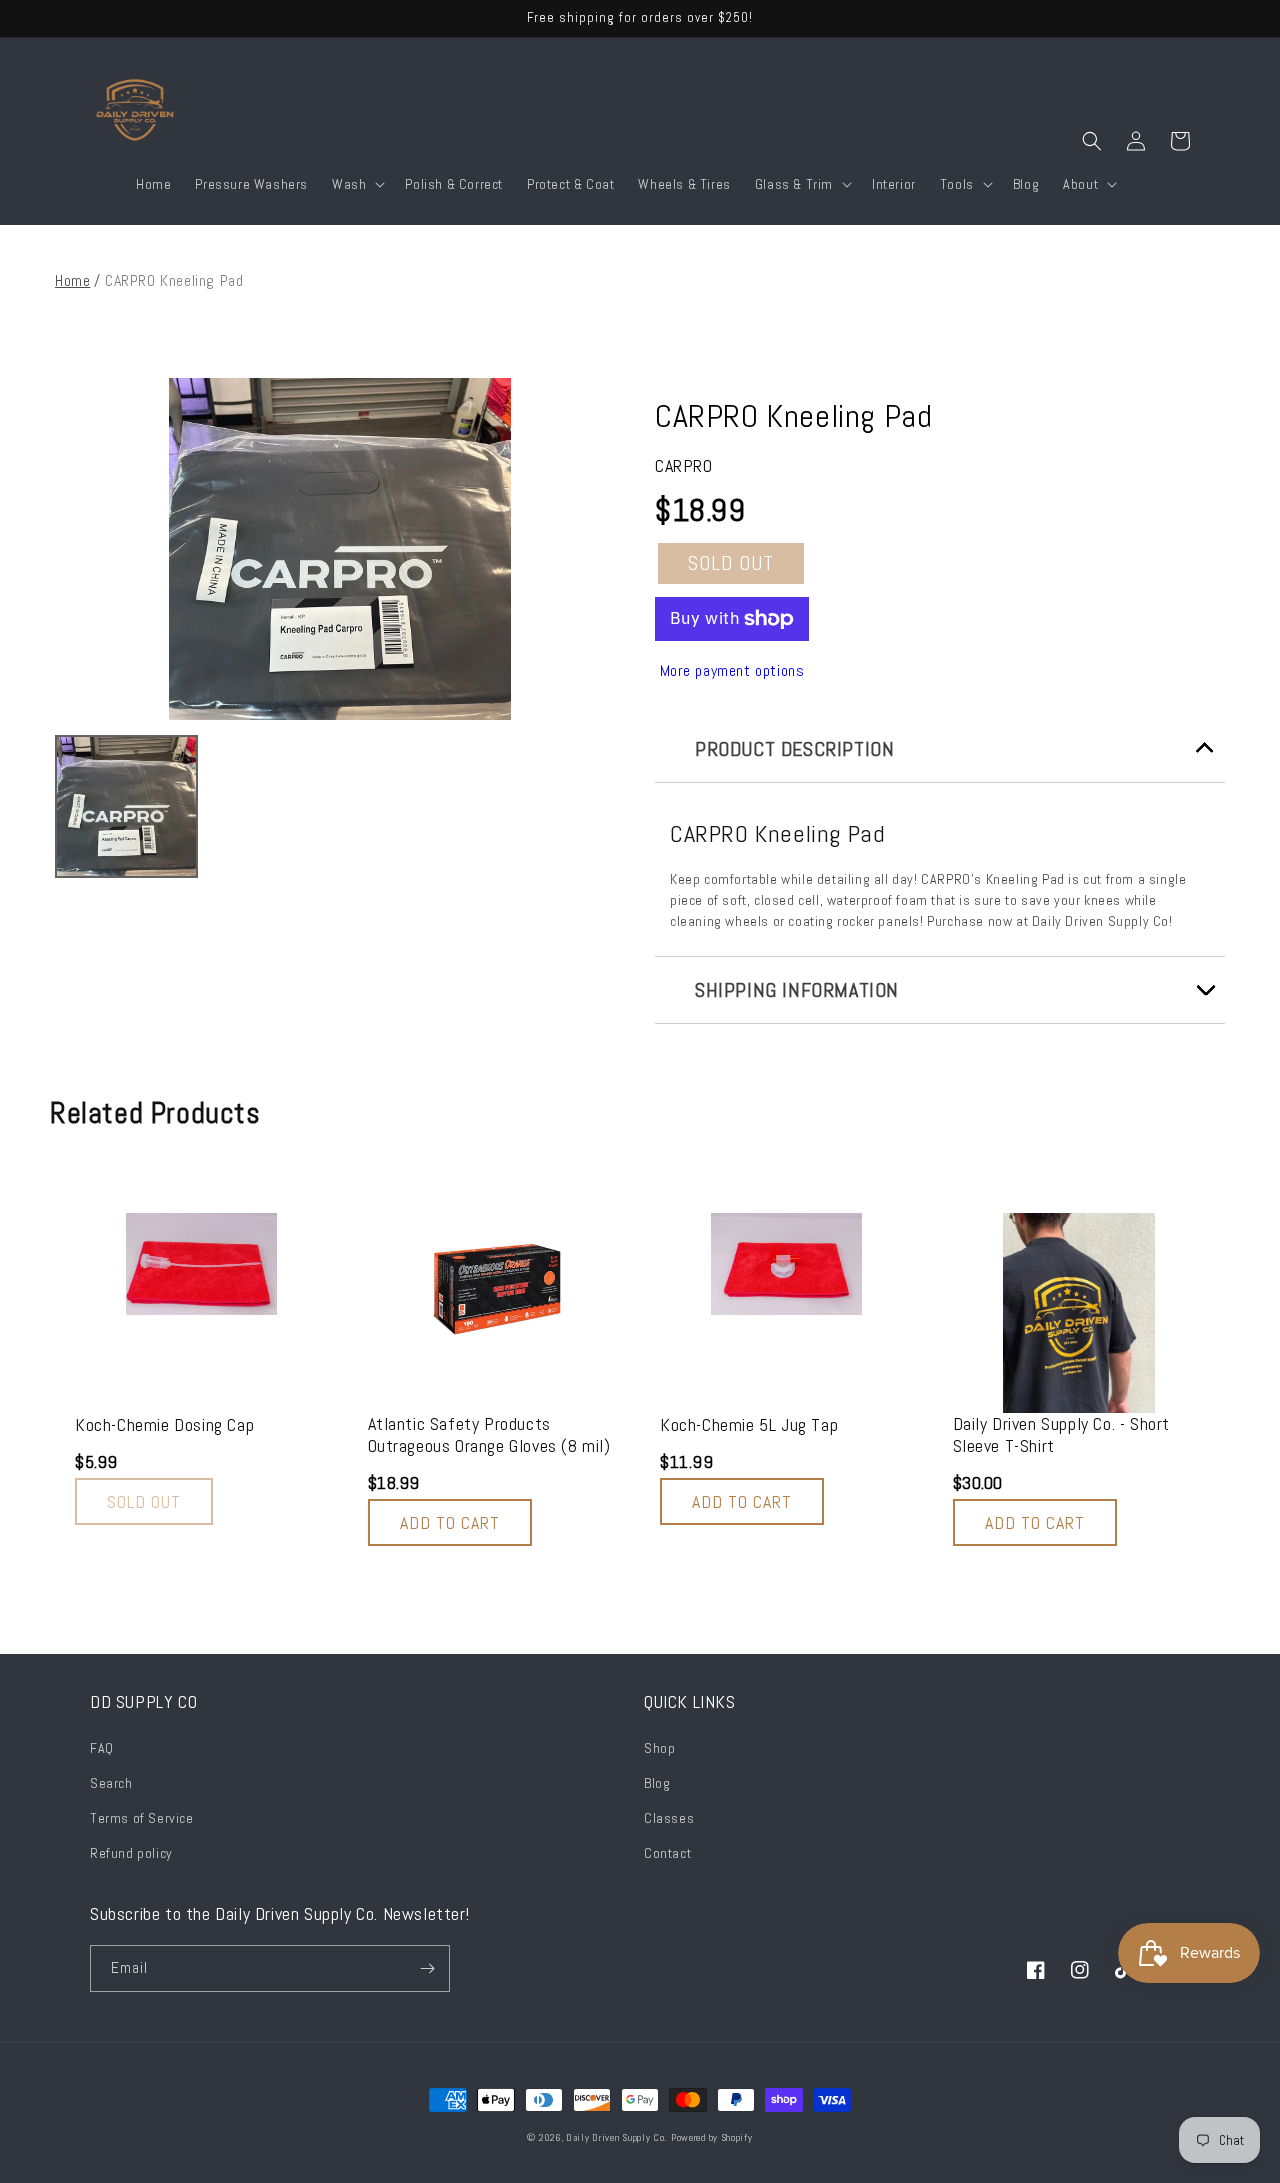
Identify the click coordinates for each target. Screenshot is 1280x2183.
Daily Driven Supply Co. (616, 2137)
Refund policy (131, 1853)
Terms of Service (142, 1818)
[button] (356, 184)
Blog (657, 1783)
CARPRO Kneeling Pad (793, 416)
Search (111, 1783)
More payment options (732, 670)
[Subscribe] (427, 1968)
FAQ (102, 1748)
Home (72, 280)
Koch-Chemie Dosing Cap (164, 1425)
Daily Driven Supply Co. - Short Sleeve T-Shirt (1062, 1434)
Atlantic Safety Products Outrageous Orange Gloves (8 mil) (489, 1434)
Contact (667, 1853)
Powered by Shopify (712, 2137)
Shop (659, 1748)
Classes (669, 1818)
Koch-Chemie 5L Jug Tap (749, 1425)
